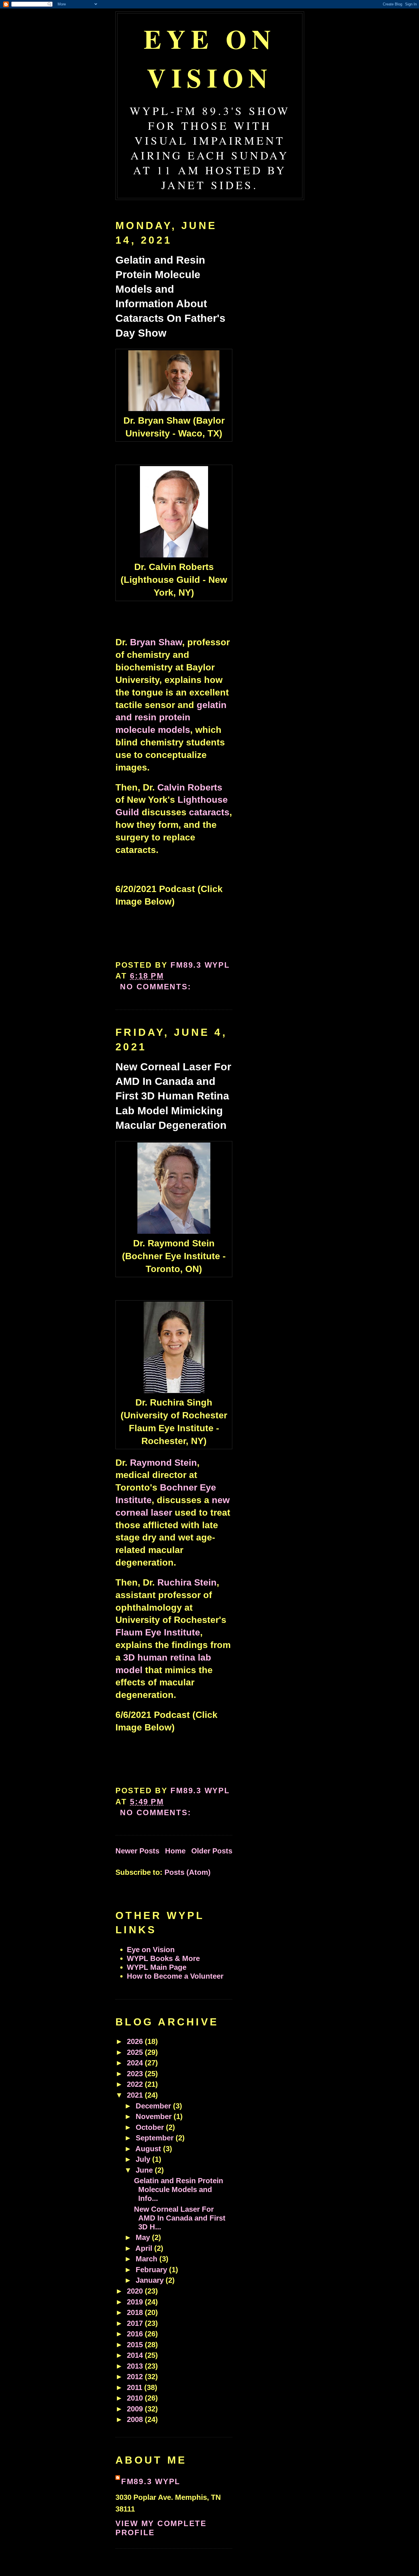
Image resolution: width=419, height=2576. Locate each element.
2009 (136, 2409)
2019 (136, 2302)
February (152, 2270)
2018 (136, 2312)
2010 (136, 2398)
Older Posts (212, 1851)
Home (175, 1851)
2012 (136, 2377)
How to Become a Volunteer (175, 1976)
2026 (136, 2041)
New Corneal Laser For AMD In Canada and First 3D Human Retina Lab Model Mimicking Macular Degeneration (173, 1096)
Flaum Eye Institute (158, 1632)
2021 (136, 2095)
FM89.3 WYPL (151, 2481)
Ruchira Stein (187, 1582)
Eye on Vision (210, 58)
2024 (136, 2063)
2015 (136, 2345)
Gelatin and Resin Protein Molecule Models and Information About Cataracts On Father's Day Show (170, 297)
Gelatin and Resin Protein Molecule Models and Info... (179, 2189)
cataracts (209, 812)
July (144, 2159)
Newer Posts (137, 1851)
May (144, 2237)
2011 (136, 2387)
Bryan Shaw (156, 642)
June (145, 2170)
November (155, 2116)
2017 (136, 2323)
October (151, 2127)
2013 (136, 2366)
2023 (136, 2074)
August (149, 2149)
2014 (136, 2355)
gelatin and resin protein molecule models (171, 717)
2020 (136, 2291)
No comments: (157, 987)
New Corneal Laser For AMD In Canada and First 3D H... (180, 2218)
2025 (136, 2052)
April (145, 2248)
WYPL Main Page (157, 1967)
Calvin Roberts (190, 787)
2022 (136, 2084)
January (151, 2280)
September (156, 2138)
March (148, 2259)
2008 (136, 2419)
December (154, 2106)
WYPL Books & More (163, 1958)
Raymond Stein (163, 1463)
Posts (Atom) (188, 1872)
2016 (136, 2334)
